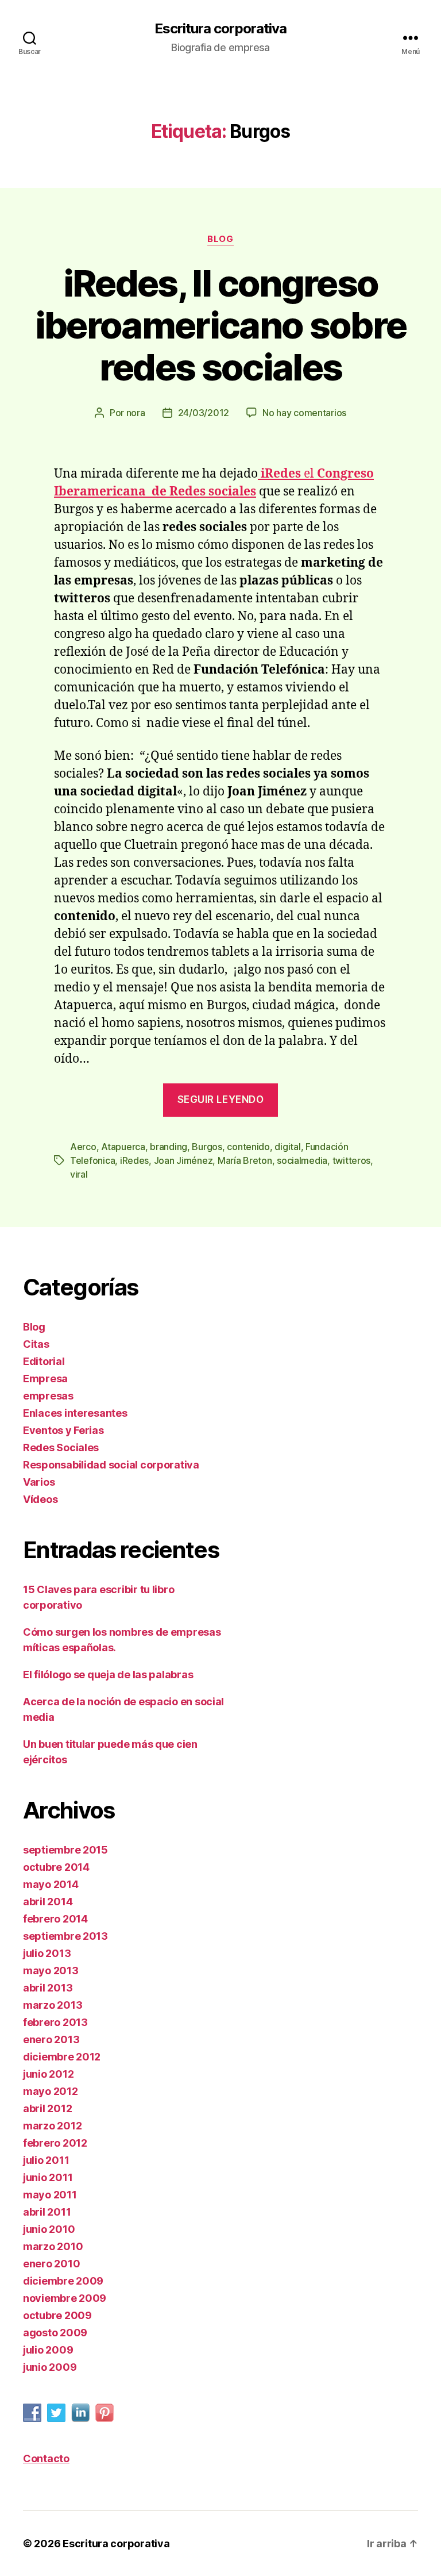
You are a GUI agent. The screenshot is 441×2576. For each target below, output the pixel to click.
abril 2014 (48, 1902)
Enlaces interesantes (75, 1413)
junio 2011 (48, 2177)
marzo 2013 (53, 2005)
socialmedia (302, 1160)
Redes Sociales (61, 1447)
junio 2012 (48, 2074)
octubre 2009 (57, 2315)
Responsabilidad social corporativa (111, 1465)
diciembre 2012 (62, 2057)
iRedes (134, 1160)
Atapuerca (123, 1147)
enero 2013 (51, 2039)
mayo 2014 (51, 1884)
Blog (220, 239)
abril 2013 (48, 1988)
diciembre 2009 (63, 2281)
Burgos (207, 1147)
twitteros (352, 1160)
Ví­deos (40, 1499)
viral (79, 1174)
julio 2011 (46, 2160)
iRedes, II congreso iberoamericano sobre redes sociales (221, 325)
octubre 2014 (56, 1867)
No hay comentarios (304, 413)
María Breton (245, 1160)
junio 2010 (49, 2229)
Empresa (45, 1379)
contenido (248, 1147)
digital (287, 1147)
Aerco (83, 1147)
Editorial (44, 1361)
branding (169, 1147)
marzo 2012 (52, 2126)
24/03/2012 (204, 413)
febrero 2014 (55, 1919)
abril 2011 (47, 2212)
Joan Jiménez (183, 1160)
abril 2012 (47, 2108)
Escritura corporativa (220, 29)
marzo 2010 (53, 2246)
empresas (48, 1396)
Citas (36, 1344)
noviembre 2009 (65, 2298)
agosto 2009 (55, 2333)
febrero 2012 (55, 2143)
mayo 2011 (50, 2195)
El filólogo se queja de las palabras (108, 1675)
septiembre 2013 (65, 1936)
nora (136, 413)
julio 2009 (48, 2350)
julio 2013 (47, 1953)
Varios (39, 1482)
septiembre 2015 (65, 1850)
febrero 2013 (55, 2022)
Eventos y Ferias (63, 1430)
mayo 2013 (51, 1971)
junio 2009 (50, 2367)
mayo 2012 (51, 2091)
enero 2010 (51, 2264)
